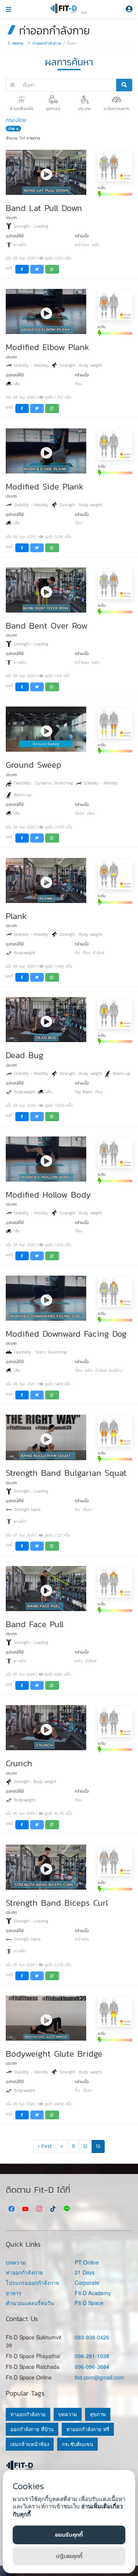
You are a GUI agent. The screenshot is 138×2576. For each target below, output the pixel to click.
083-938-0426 (92, 2337)
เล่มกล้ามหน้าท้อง (30, 2444)
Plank (16, 916)
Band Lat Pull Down (44, 208)
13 (98, 2146)
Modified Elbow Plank (48, 347)
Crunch (19, 1763)
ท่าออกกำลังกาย (47, 43)
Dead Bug (25, 1055)
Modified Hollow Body (48, 1195)
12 (85, 2146)
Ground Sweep (34, 765)
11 (73, 2146)
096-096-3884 (92, 2367)
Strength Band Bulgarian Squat (66, 1473)
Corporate (87, 2283)
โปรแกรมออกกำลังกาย (32, 2283)
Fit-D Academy (93, 2293)
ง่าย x (13, 129)
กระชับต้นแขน (77, 2444)
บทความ (16, 2262)
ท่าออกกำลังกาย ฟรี (88, 2429)
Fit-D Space (89, 2303)
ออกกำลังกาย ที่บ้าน (32, 2429)
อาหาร (14, 2293)
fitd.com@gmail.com (99, 2377)
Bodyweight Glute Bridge (54, 2054)
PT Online (87, 2262)
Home (18, 43)
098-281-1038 (92, 2356)
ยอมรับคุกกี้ (69, 2535)
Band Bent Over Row (47, 626)
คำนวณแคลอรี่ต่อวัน (30, 2303)
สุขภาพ (98, 2414)
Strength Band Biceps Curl (57, 1903)
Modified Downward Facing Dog (66, 1334)
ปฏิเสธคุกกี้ (69, 2556)
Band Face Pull (35, 1624)
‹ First (45, 2146)
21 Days (85, 2272)
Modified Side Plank (45, 486)
